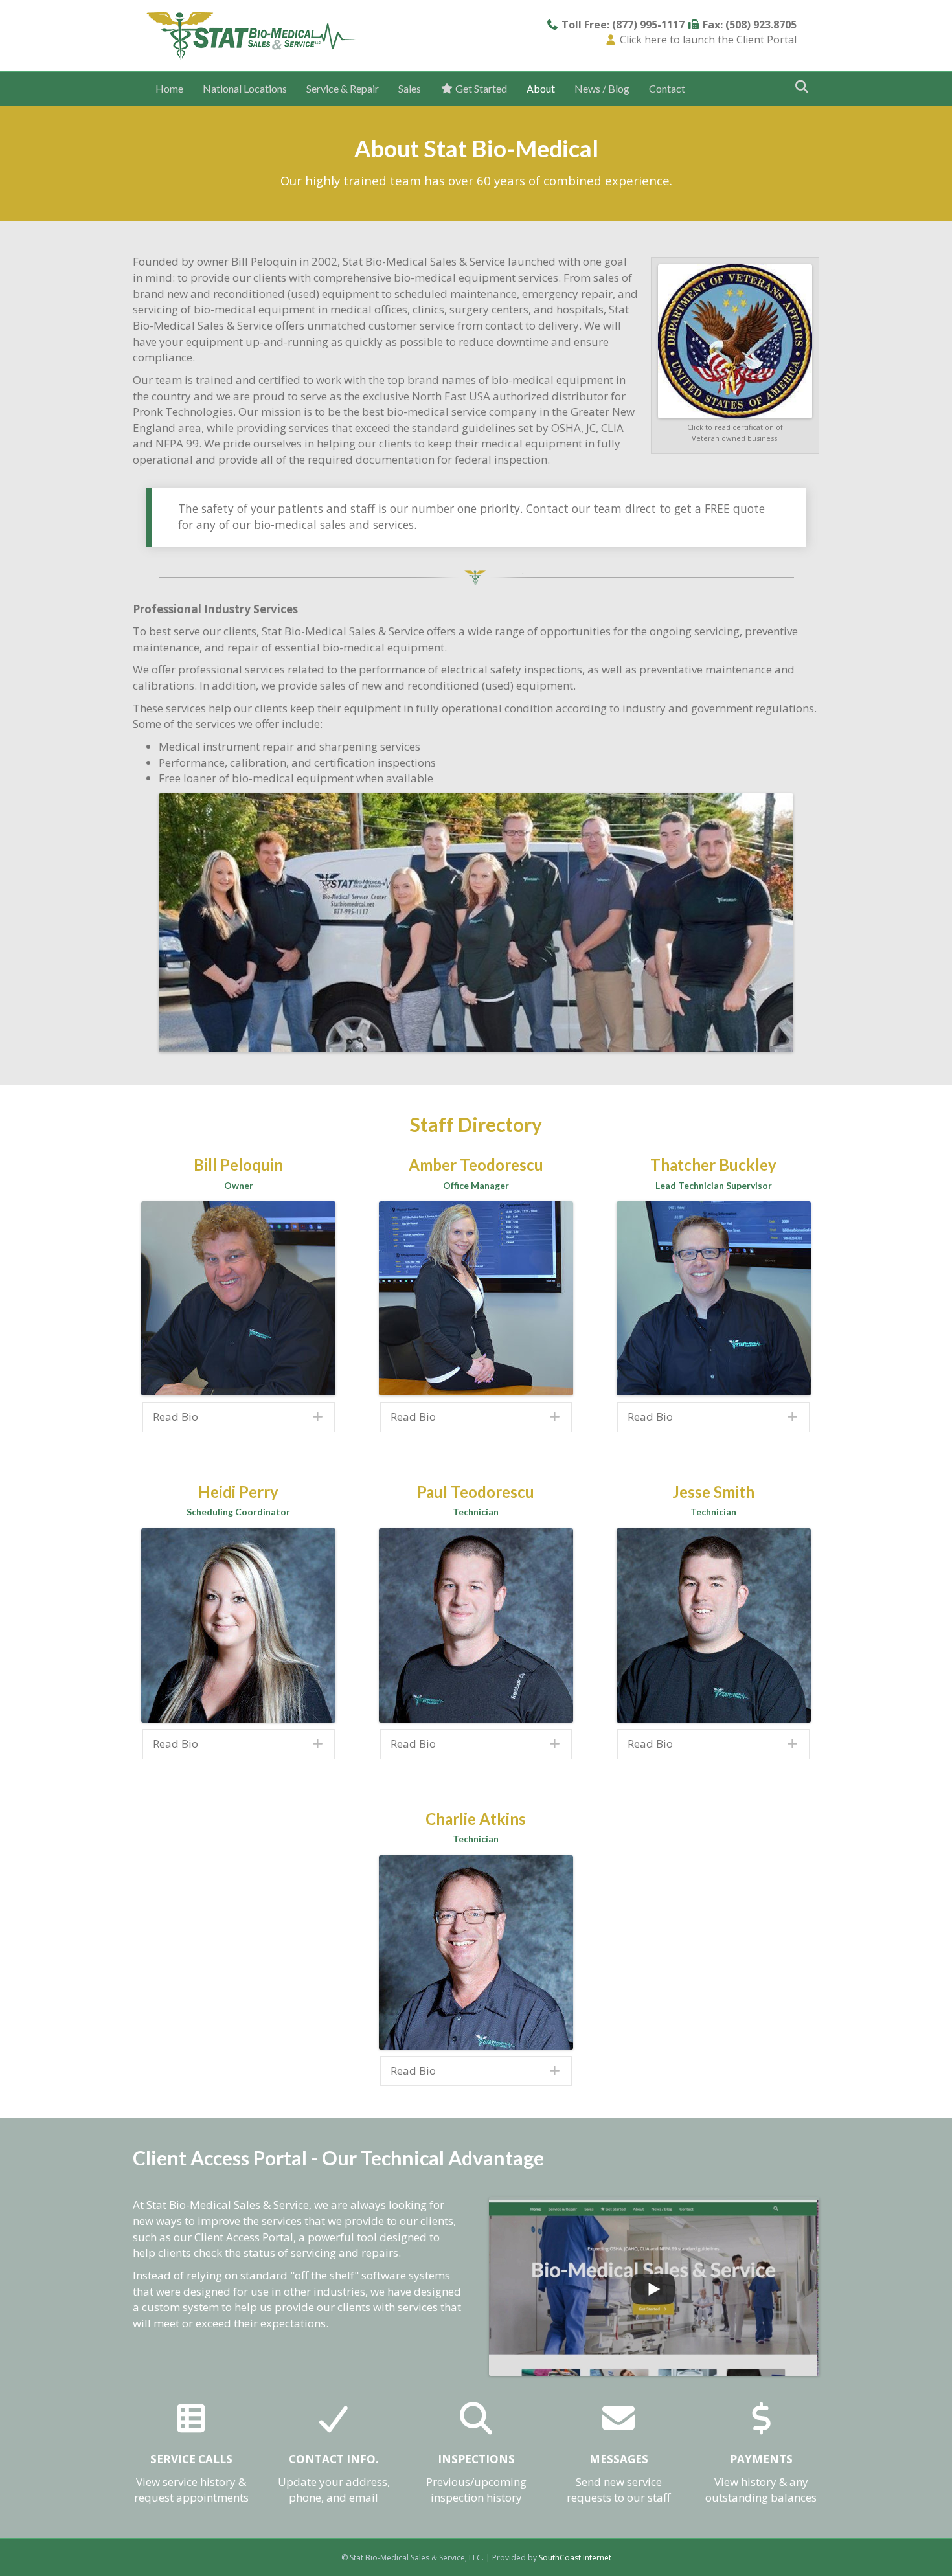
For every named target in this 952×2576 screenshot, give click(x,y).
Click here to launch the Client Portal (708, 40)
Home (169, 88)
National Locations (245, 88)
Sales (410, 88)
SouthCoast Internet (575, 2558)
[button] (239, 1417)
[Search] (798, 87)
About (541, 88)
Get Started (480, 88)
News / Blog (602, 88)
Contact (667, 88)
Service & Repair (343, 88)
